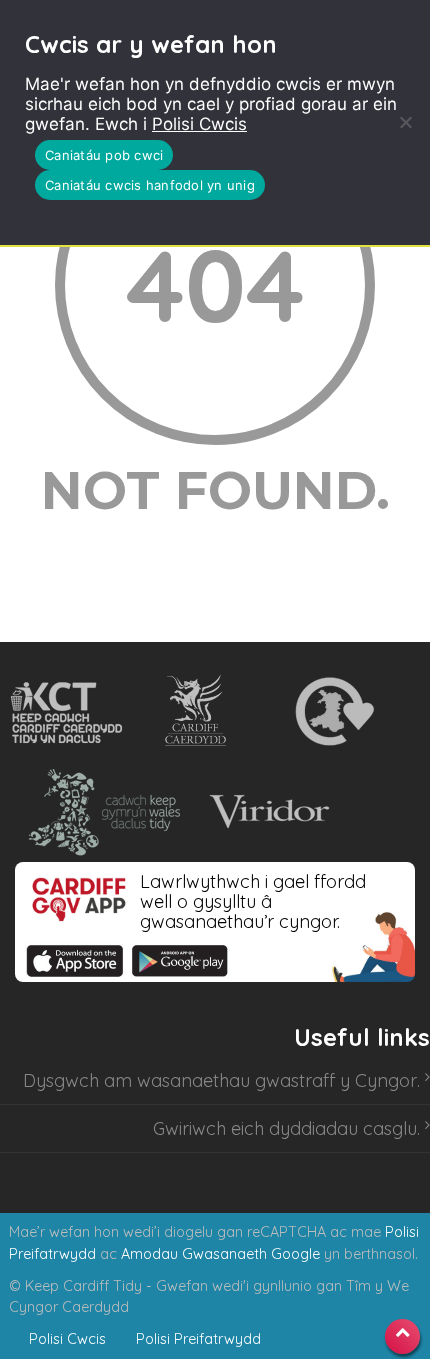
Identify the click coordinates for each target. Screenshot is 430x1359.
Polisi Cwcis (199, 124)
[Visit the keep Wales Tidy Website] (100, 812)
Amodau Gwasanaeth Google (220, 1254)
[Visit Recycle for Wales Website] (332, 712)
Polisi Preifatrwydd (198, 1339)
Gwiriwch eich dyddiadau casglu (285, 1128)
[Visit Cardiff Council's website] (199, 712)
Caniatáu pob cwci (104, 155)
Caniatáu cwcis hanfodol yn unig (150, 185)
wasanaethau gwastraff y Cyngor (277, 1080)
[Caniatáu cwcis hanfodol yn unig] (405, 122)
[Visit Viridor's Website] (266, 812)
